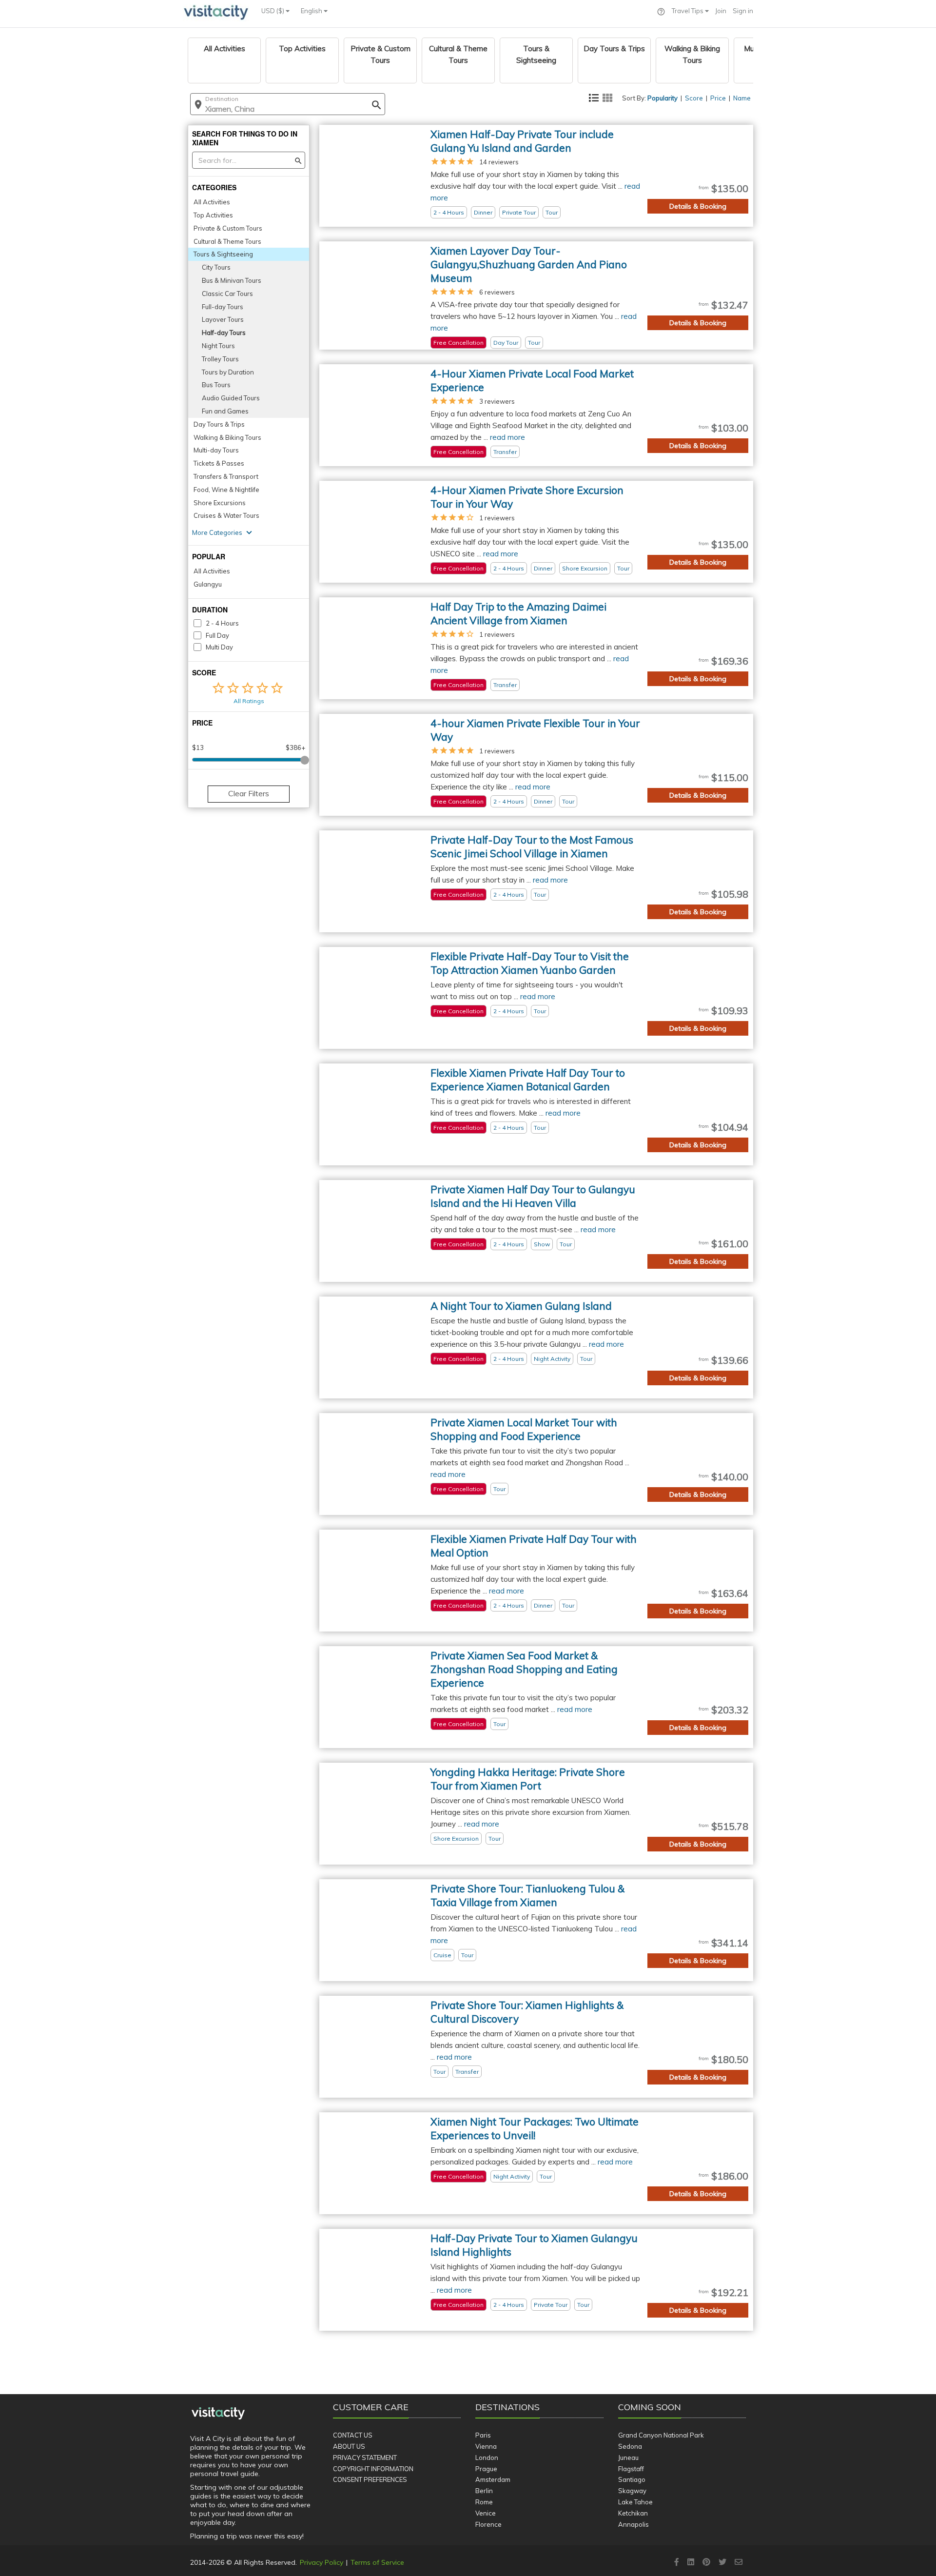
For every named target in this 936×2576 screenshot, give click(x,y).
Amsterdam (493, 2479)
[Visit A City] (218, 2414)
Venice (486, 2513)
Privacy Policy (322, 2562)
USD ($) (273, 11)
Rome (484, 2502)
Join (721, 11)
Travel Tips (688, 11)
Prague (486, 2469)
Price (718, 98)
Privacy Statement (365, 2458)
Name (742, 98)
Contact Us (353, 2435)
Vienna (486, 2446)
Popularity (663, 98)
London (487, 2458)
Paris (483, 2435)
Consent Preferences (370, 2479)
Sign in (743, 11)
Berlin (484, 2491)
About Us (349, 2446)
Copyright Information (373, 2469)
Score (694, 98)
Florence (488, 2524)
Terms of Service (377, 2562)
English (312, 11)
